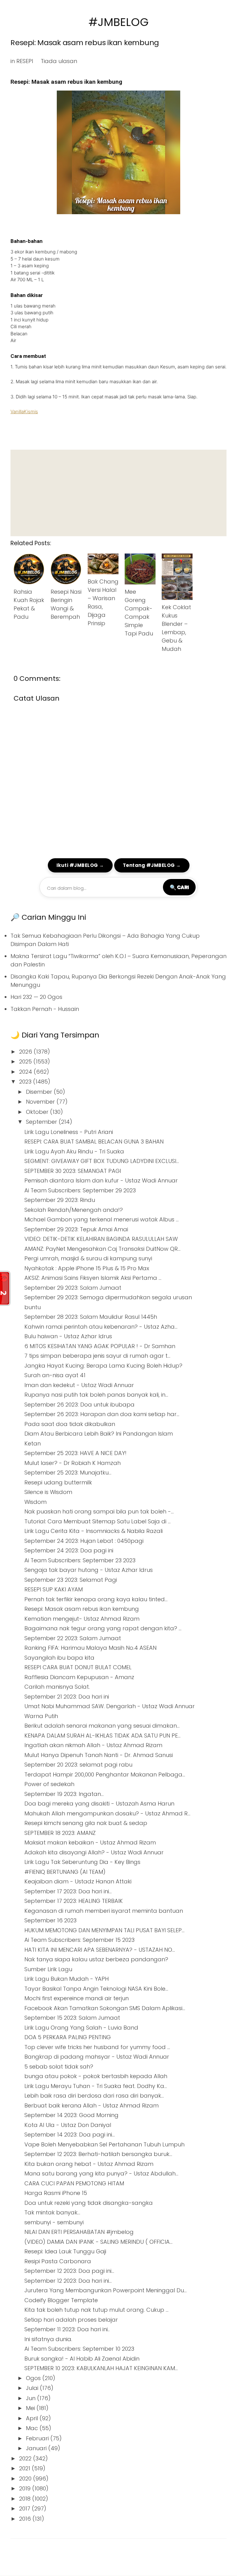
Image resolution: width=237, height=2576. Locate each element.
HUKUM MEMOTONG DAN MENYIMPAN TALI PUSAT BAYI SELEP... (104, 1930)
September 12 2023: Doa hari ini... (68, 2281)
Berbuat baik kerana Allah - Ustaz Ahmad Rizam (91, 2105)
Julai (33, 2388)
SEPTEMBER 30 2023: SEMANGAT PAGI (73, 1171)
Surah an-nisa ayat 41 (55, 1375)
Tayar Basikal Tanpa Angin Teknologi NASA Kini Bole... (96, 1989)
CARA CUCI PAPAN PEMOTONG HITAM (74, 2183)
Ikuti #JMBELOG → (80, 865)
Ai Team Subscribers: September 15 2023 (79, 1940)
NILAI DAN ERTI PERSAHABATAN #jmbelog (79, 2232)
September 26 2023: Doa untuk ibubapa (79, 1405)
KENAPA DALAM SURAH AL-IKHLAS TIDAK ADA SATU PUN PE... (102, 1736)
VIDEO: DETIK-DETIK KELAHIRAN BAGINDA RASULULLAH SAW (101, 1239)
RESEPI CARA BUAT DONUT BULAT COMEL (78, 1667)
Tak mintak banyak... (52, 2212)
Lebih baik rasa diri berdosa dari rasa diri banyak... (94, 2096)
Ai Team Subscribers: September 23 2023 (80, 1560)
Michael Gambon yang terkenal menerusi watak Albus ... (102, 1219)
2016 (26, 2519)
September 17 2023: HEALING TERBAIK (74, 1901)
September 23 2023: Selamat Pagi (71, 1580)
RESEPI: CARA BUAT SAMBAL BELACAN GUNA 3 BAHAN (94, 1142)
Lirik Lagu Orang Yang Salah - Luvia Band (81, 2028)
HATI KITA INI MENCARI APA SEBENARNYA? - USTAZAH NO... (100, 1950)
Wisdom (35, 1502)
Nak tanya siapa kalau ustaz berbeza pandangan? (96, 1959)
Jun (31, 2398)
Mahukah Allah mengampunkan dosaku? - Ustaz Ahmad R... (107, 1813)
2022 (26, 2458)
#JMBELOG (119, 22)
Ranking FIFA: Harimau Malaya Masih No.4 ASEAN (90, 1648)
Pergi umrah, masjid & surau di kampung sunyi (88, 1258)
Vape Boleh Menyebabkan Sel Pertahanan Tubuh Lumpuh (104, 2144)
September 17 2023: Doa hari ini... (68, 1891)
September (42, 1122)
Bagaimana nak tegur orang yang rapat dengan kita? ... (103, 1628)
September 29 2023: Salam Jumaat (73, 1288)
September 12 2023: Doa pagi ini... (69, 2271)
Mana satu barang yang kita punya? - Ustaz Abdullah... (101, 2173)
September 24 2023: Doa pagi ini (69, 1550)
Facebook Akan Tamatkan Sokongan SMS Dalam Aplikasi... (105, 2008)
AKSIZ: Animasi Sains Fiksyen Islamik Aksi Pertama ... (93, 1278)
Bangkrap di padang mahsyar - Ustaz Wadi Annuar (97, 2057)
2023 (26, 1082)
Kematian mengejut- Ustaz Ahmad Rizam (82, 1619)
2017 (25, 2508)
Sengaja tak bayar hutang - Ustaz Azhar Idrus (89, 1570)
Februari (38, 2438)
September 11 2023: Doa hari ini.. (67, 2329)
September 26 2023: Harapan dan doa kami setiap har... (102, 1414)
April (33, 2418)
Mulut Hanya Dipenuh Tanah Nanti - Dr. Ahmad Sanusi (99, 1755)
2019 (26, 2488)
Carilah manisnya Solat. (57, 1687)
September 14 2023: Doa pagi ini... (70, 2135)
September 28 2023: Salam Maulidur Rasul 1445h (91, 1317)
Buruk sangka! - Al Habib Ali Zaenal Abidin (82, 2359)
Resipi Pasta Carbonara (58, 2261)
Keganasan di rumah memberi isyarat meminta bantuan (104, 1911)
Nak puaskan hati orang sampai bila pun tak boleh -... (99, 1511)
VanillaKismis (24, 412)
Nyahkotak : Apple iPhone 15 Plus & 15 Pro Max (87, 1268)
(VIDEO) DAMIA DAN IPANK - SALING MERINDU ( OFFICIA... (98, 2242)
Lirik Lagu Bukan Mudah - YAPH (67, 1979)
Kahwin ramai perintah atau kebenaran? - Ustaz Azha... (101, 1327)
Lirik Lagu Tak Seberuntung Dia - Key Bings (82, 1862)
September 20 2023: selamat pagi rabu (78, 1765)
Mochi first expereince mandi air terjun (77, 1998)
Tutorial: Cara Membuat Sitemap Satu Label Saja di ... (98, 1521)
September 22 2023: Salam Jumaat (73, 1638)
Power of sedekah (49, 1784)
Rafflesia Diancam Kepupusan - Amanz (79, 1677)
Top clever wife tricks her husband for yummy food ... (97, 2047)
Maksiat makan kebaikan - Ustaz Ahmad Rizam (90, 1842)
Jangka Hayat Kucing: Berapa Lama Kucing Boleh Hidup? (103, 1366)
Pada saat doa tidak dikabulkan (70, 1424)
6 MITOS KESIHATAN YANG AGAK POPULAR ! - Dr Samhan (100, 1346)
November (41, 1102)
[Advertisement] (118, 493)
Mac (33, 2428)
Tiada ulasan (59, 61)
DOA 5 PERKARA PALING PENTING (68, 2037)
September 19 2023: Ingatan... (64, 1794)
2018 (26, 2499)
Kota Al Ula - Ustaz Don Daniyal (68, 2125)
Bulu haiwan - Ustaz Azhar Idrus (68, 1336)
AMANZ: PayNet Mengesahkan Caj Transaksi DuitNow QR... (102, 1249)
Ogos (34, 2378)
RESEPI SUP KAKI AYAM (54, 1589)
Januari (37, 2448)
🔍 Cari (179, 887)
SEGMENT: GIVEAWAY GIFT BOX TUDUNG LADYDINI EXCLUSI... (102, 1161)
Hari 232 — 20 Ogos (36, 997)
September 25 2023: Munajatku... (68, 1473)
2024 (26, 1072)
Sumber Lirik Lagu (48, 1969)
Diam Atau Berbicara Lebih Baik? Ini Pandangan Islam (99, 1434)
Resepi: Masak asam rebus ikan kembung (85, 42)
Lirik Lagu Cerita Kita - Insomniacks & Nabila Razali (94, 1531)
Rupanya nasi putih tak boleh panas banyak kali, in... (96, 1395)
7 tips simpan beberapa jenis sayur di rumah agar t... (97, 1356)
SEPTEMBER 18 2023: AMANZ (60, 1833)
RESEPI (25, 61)
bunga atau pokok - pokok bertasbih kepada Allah (96, 2076)
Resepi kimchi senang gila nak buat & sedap (86, 1823)
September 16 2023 (50, 1920)
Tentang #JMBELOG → (152, 865)
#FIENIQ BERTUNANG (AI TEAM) (65, 1872)
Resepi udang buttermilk (58, 1482)
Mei (31, 2408)
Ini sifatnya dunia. (48, 2339)
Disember (40, 1092)
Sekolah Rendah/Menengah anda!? (74, 1210)
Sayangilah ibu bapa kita (59, 1658)
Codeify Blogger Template (61, 2300)
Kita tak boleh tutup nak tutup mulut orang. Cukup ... (96, 2310)
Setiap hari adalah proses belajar (71, 2320)
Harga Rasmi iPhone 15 (56, 2193)
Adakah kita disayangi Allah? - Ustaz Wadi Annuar (94, 1852)
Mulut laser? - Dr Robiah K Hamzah (73, 1463)
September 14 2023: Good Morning (71, 2115)
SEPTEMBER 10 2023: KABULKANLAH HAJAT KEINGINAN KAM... (101, 2368)
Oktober (38, 1112)
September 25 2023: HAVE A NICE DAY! (75, 1453)
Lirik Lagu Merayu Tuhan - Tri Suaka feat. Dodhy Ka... (96, 2086)
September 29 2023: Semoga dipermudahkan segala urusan (108, 1297)
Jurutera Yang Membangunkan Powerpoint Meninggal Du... (106, 2290)
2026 (26, 1052)
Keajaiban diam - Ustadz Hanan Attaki (78, 1881)
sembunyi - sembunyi (54, 2222)
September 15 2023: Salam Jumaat (72, 2018)
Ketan (33, 1443)
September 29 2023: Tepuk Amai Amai (76, 1229)
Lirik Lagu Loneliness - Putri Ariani (69, 1132)
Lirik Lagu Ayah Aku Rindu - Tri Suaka (74, 1151)
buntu (33, 1307)
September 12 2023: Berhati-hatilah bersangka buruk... (98, 2154)
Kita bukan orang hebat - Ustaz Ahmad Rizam (89, 2164)
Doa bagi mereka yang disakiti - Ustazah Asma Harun (99, 1804)
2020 (26, 2478)
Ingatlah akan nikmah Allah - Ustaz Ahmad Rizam (93, 1745)
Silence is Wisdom (48, 1492)
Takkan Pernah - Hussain (45, 1009)
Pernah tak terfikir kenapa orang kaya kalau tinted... (96, 1599)
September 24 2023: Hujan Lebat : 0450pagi (84, 1541)
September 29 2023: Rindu (60, 1200)
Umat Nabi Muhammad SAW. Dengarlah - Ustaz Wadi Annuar (110, 1706)
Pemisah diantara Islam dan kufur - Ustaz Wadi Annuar (101, 1180)
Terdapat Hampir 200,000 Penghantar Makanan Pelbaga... (105, 1774)
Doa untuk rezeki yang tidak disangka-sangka (89, 2203)
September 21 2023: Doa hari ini (67, 1697)
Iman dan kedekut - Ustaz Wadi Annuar (79, 1385)
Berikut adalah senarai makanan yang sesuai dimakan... (102, 1726)
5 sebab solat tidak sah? (59, 2067)
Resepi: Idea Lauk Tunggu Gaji (65, 2251)
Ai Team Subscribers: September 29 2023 (80, 1190)
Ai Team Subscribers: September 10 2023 (79, 2349)
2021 (25, 2468)
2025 (26, 1061)
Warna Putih (41, 1716)
